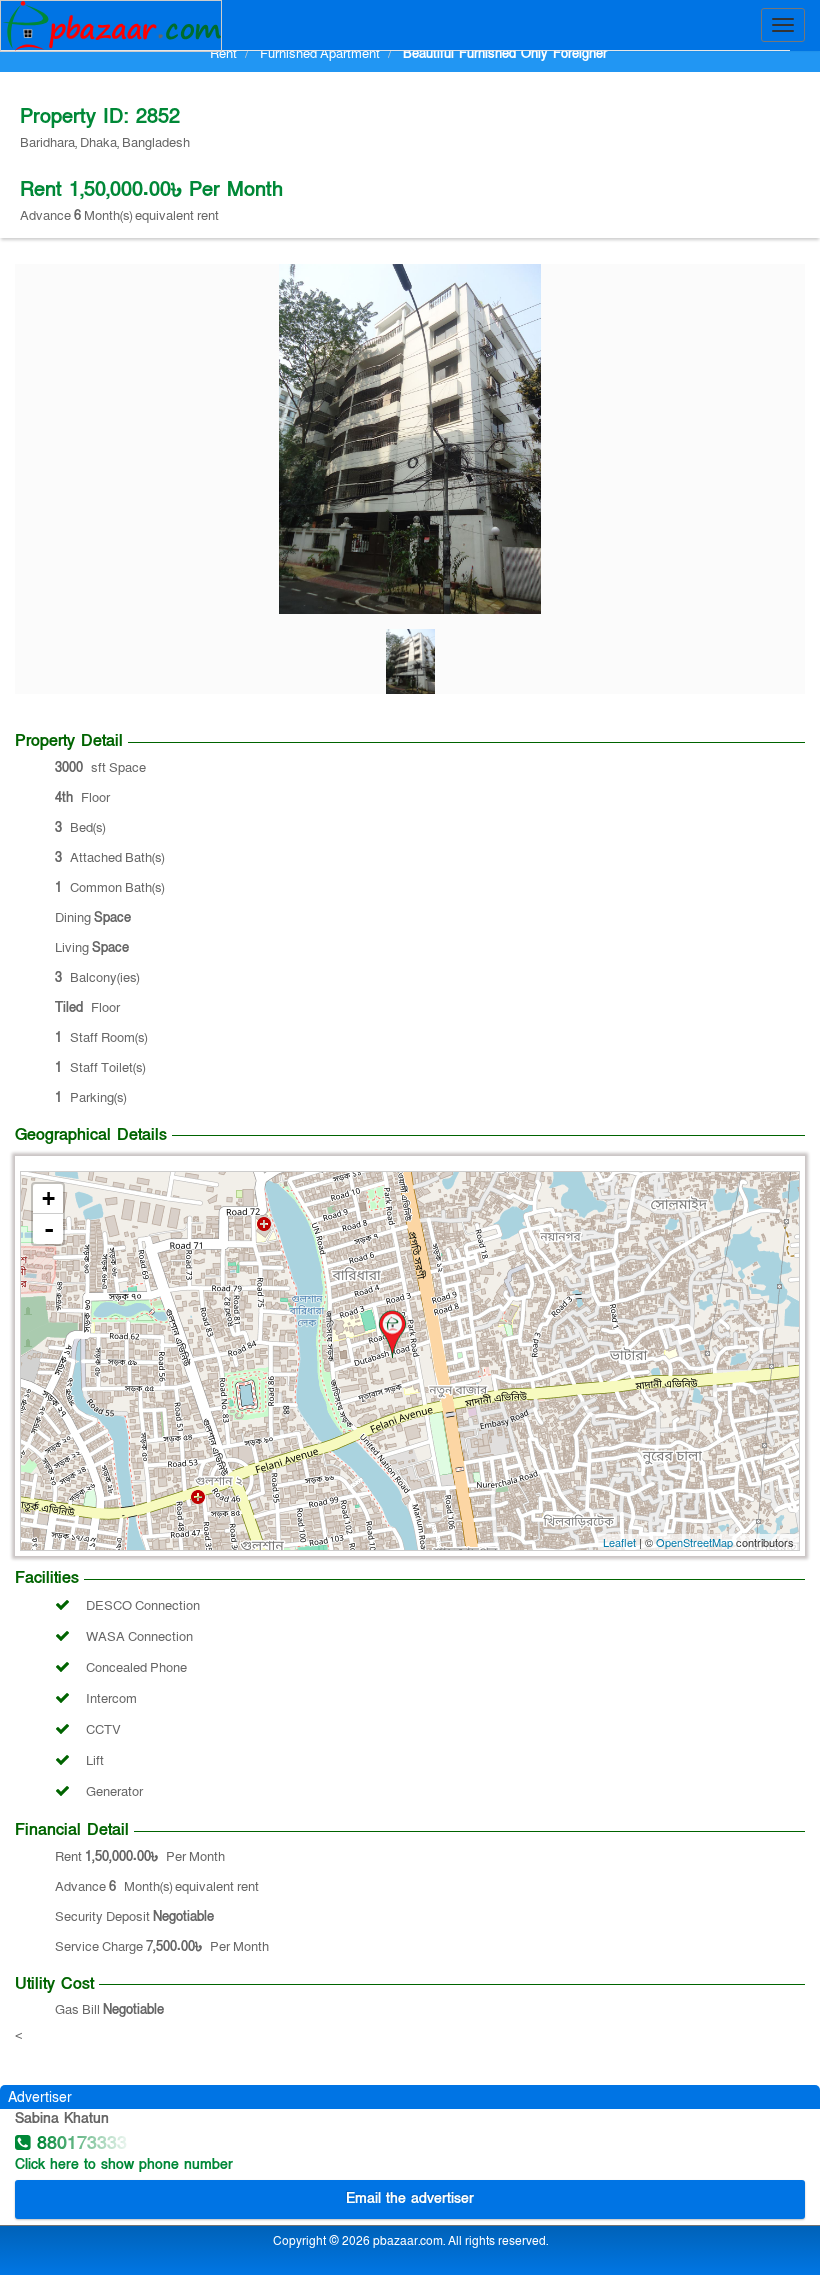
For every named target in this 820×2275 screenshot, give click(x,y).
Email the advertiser (410, 2198)
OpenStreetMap (694, 1542)
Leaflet (619, 1542)
